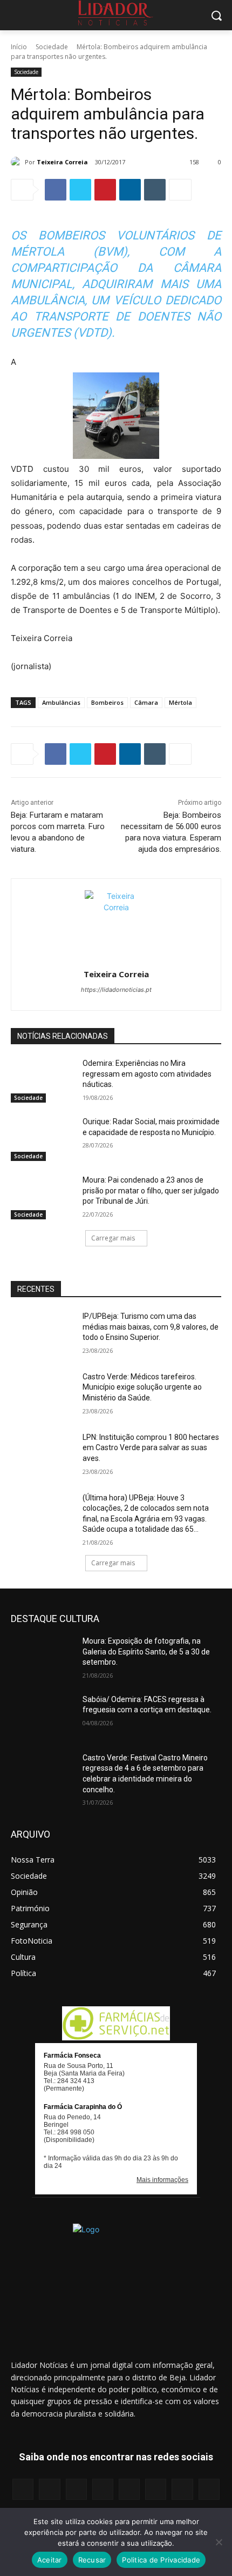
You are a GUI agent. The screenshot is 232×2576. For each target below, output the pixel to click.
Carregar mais (113, 1238)
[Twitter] (80, 190)
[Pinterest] (105, 190)
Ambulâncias (61, 702)
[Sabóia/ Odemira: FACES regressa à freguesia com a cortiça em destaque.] (42, 1717)
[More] (180, 190)
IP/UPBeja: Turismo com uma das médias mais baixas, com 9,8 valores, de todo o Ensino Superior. (151, 1327)
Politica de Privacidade (161, 2560)
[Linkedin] (130, 190)
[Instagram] (49, 2489)
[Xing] (209, 2489)
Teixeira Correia (62, 162)
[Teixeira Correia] (18, 162)
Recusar (92, 2560)
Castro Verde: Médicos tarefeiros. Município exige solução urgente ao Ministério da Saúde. (142, 1387)
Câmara (146, 702)
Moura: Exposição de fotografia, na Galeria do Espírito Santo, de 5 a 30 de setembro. (146, 1651)
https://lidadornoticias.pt (116, 990)
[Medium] (103, 2489)
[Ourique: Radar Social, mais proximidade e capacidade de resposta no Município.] (42, 1139)
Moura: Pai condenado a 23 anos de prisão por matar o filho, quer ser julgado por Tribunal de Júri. (151, 1190)
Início (19, 47)
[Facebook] (56, 190)
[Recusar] (219, 2542)
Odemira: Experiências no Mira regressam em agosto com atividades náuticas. (147, 1074)
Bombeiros (107, 702)
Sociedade (52, 47)
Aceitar (50, 2560)
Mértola (180, 702)
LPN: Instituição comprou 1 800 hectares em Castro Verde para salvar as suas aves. (151, 1448)
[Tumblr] (155, 190)
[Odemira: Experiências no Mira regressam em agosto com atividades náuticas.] (42, 1080)
